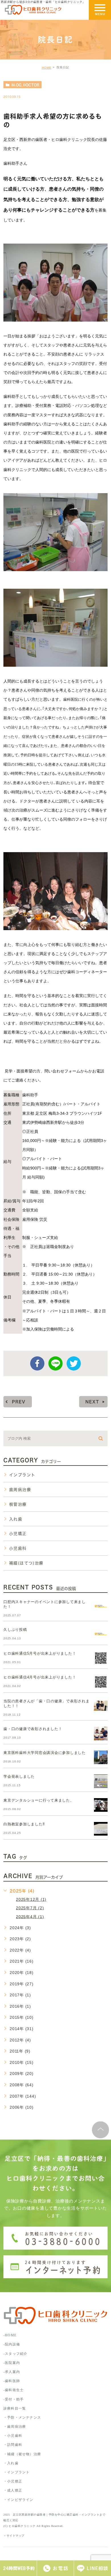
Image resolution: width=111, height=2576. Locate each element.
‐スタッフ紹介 (15, 2354)
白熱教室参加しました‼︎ (24, 1824)
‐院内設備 (12, 2344)
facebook (37, 1363)
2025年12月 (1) (31, 1899)
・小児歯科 (13, 2436)
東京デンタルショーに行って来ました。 (39, 1800)
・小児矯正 (13, 2481)
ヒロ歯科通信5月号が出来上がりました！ (40, 1653)
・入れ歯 (11, 2463)
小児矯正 (18, 1534)
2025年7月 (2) (30, 1908)
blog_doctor (25, 85)
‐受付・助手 (14, 2399)
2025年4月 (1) (30, 1916)
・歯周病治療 (15, 2427)
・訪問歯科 (13, 2445)
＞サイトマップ (14, 2535)
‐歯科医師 (12, 2381)
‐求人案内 (14, 2372)
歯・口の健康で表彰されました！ (33, 1729)
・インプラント (17, 2472)
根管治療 (18, 1504)
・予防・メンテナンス (22, 2417)
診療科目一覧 (15, 2408)
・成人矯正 (13, 2490)
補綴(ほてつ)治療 (26, 1563)
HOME (47, 68)
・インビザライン (18, 2500)
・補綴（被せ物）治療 (22, 2454)
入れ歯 (16, 1519)
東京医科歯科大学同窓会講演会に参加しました (45, 1753)
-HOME (10, 2335)
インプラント (22, 1475)
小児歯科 (18, 1548)
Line (55, 1363)
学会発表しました (19, 1776)
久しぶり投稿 (15, 1630)
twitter (74, 1363)
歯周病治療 (20, 1490)
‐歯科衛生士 (14, 2390)
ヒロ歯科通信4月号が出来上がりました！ (40, 1677)
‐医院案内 (12, 2363)
